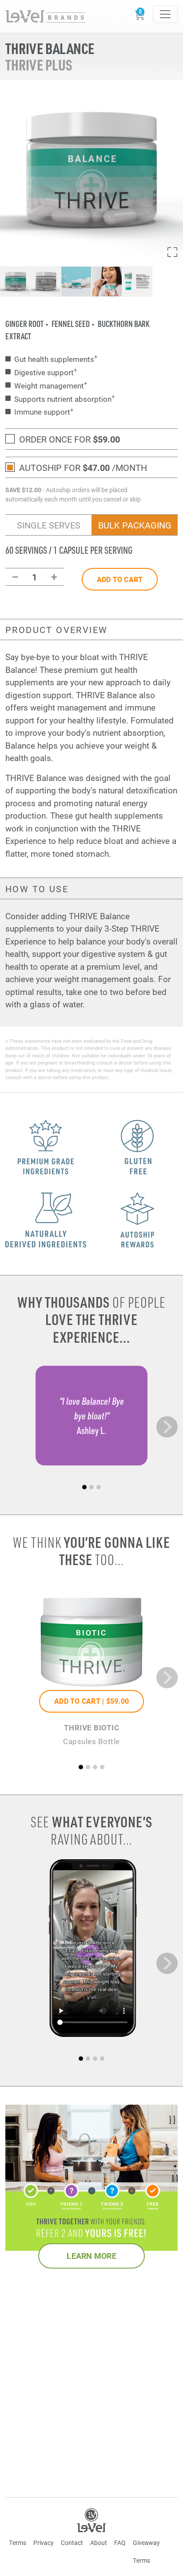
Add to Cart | (91, 1701)
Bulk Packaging (135, 525)
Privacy (44, 2543)
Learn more (91, 2256)
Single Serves (49, 525)
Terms (18, 2543)
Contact (72, 2543)
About (99, 2543)
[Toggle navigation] (165, 14)
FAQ (120, 2543)
